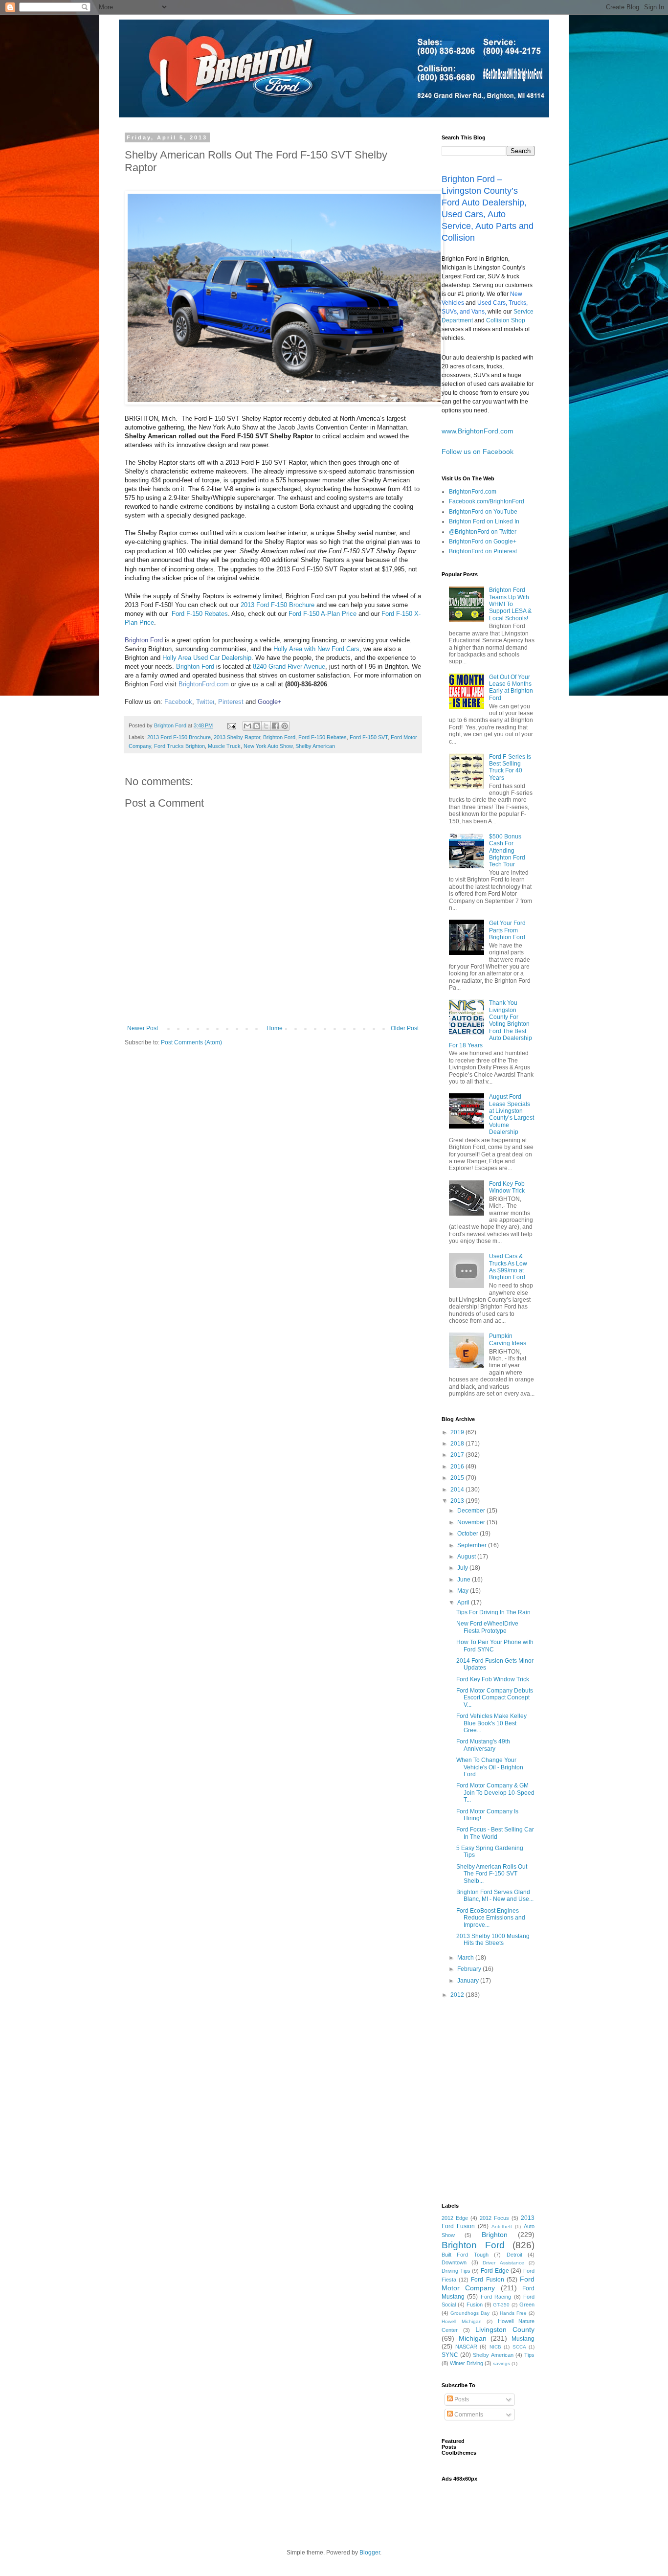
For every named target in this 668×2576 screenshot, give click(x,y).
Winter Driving (467, 2363)
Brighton (495, 2235)
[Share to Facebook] (275, 726)
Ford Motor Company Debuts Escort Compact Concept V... (495, 1698)
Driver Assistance (503, 2263)
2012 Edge (455, 2218)
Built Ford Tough (465, 2255)
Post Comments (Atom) (191, 1042)
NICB (495, 2347)
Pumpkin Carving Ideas (508, 1339)
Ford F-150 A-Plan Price (323, 614)
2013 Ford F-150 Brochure (278, 605)
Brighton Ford (144, 640)
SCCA (519, 2347)
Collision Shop (506, 320)
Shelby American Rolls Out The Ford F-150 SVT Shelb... (492, 1874)
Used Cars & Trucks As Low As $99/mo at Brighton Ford (508, 1267)
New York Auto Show (268, 746)
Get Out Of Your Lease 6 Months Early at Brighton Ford (511, 688)
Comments (468, 2415)
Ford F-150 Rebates (200, 614)
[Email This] (247, 726)
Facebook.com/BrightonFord (487, 501)
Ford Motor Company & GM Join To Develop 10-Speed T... (495, 1793)
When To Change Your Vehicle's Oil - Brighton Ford (490, 1767)
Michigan (473, 2338)
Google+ (270, 702)
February (470, 1969)
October (468, 1534)
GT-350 (501, 2305)
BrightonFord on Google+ (483, 542)
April (464, 1603)
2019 (458, 1432)
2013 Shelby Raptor (237, 737)
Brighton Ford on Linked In (484, 521)
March (466, 1958)
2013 (458, 1501)
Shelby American (315, 746)
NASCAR (466, 2347)
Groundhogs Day (470, 2313)
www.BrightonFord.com (478, 431)
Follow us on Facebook (478, 452)
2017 (458, 1455)
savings (501, 2363)
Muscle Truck (224, 746)
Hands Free (513, 2313)
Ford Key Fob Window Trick (507, 1187)
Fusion (475, 2305)
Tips (529, 2355)
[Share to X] (266, 726)
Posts (461, 2399)
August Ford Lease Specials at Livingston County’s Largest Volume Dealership (512, 1114)
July (463, 1568)
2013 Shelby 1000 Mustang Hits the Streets (493, 1940)
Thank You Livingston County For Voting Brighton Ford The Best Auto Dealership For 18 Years (490, 1024)
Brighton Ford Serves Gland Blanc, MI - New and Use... (495, 1896)
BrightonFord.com (473, 492)
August (467, 1557)
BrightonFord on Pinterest (483, 551)
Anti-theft (502, 2226)
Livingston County (505, 2329)
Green (527, 2305)
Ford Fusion (487, 2280)
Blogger (370, 2553)
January (469, 1981)
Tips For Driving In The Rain (493, 1612)
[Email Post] (231, 725)
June (465, 1580)
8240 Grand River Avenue (289, 667)
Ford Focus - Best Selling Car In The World (495, 1833)
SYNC (450, 2355)
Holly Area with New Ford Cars (316, 649)
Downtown (454, 2262)
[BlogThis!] (257, 726)
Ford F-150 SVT (369, 737)
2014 (458, 1490)
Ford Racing (496, 2297)
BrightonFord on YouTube (483, 512)
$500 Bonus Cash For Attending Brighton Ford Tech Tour (507, 851)
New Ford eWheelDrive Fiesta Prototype (487, 1627)
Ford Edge (495, 2271)
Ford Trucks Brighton (179, 746)
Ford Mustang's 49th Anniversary (483, 1745)
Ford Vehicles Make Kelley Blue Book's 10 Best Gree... (491, 1723)
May (464, 1591)
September (473, 1545)
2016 (458, 1467)
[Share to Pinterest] (285, 726)
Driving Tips (456, 2271)
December (472, 1511)
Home (275, 1028)
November (472, 1522)
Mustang (523, 2339)
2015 (458, 1478)
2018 (458, 1444)
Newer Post (143, 1028)
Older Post (405, 1028)
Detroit (514, 2255)
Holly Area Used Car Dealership (207, 658)
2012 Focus (494, 2218)
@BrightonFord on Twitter (483, 532)
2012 (458, 1995)
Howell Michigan (462, 2321)
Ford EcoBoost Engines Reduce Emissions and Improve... (491, 1918)
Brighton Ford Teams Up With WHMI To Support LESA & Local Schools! (510, 604)
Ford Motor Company (488, 2283)
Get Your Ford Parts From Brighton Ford (507, 930)
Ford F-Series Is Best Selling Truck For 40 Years (510, 767)
